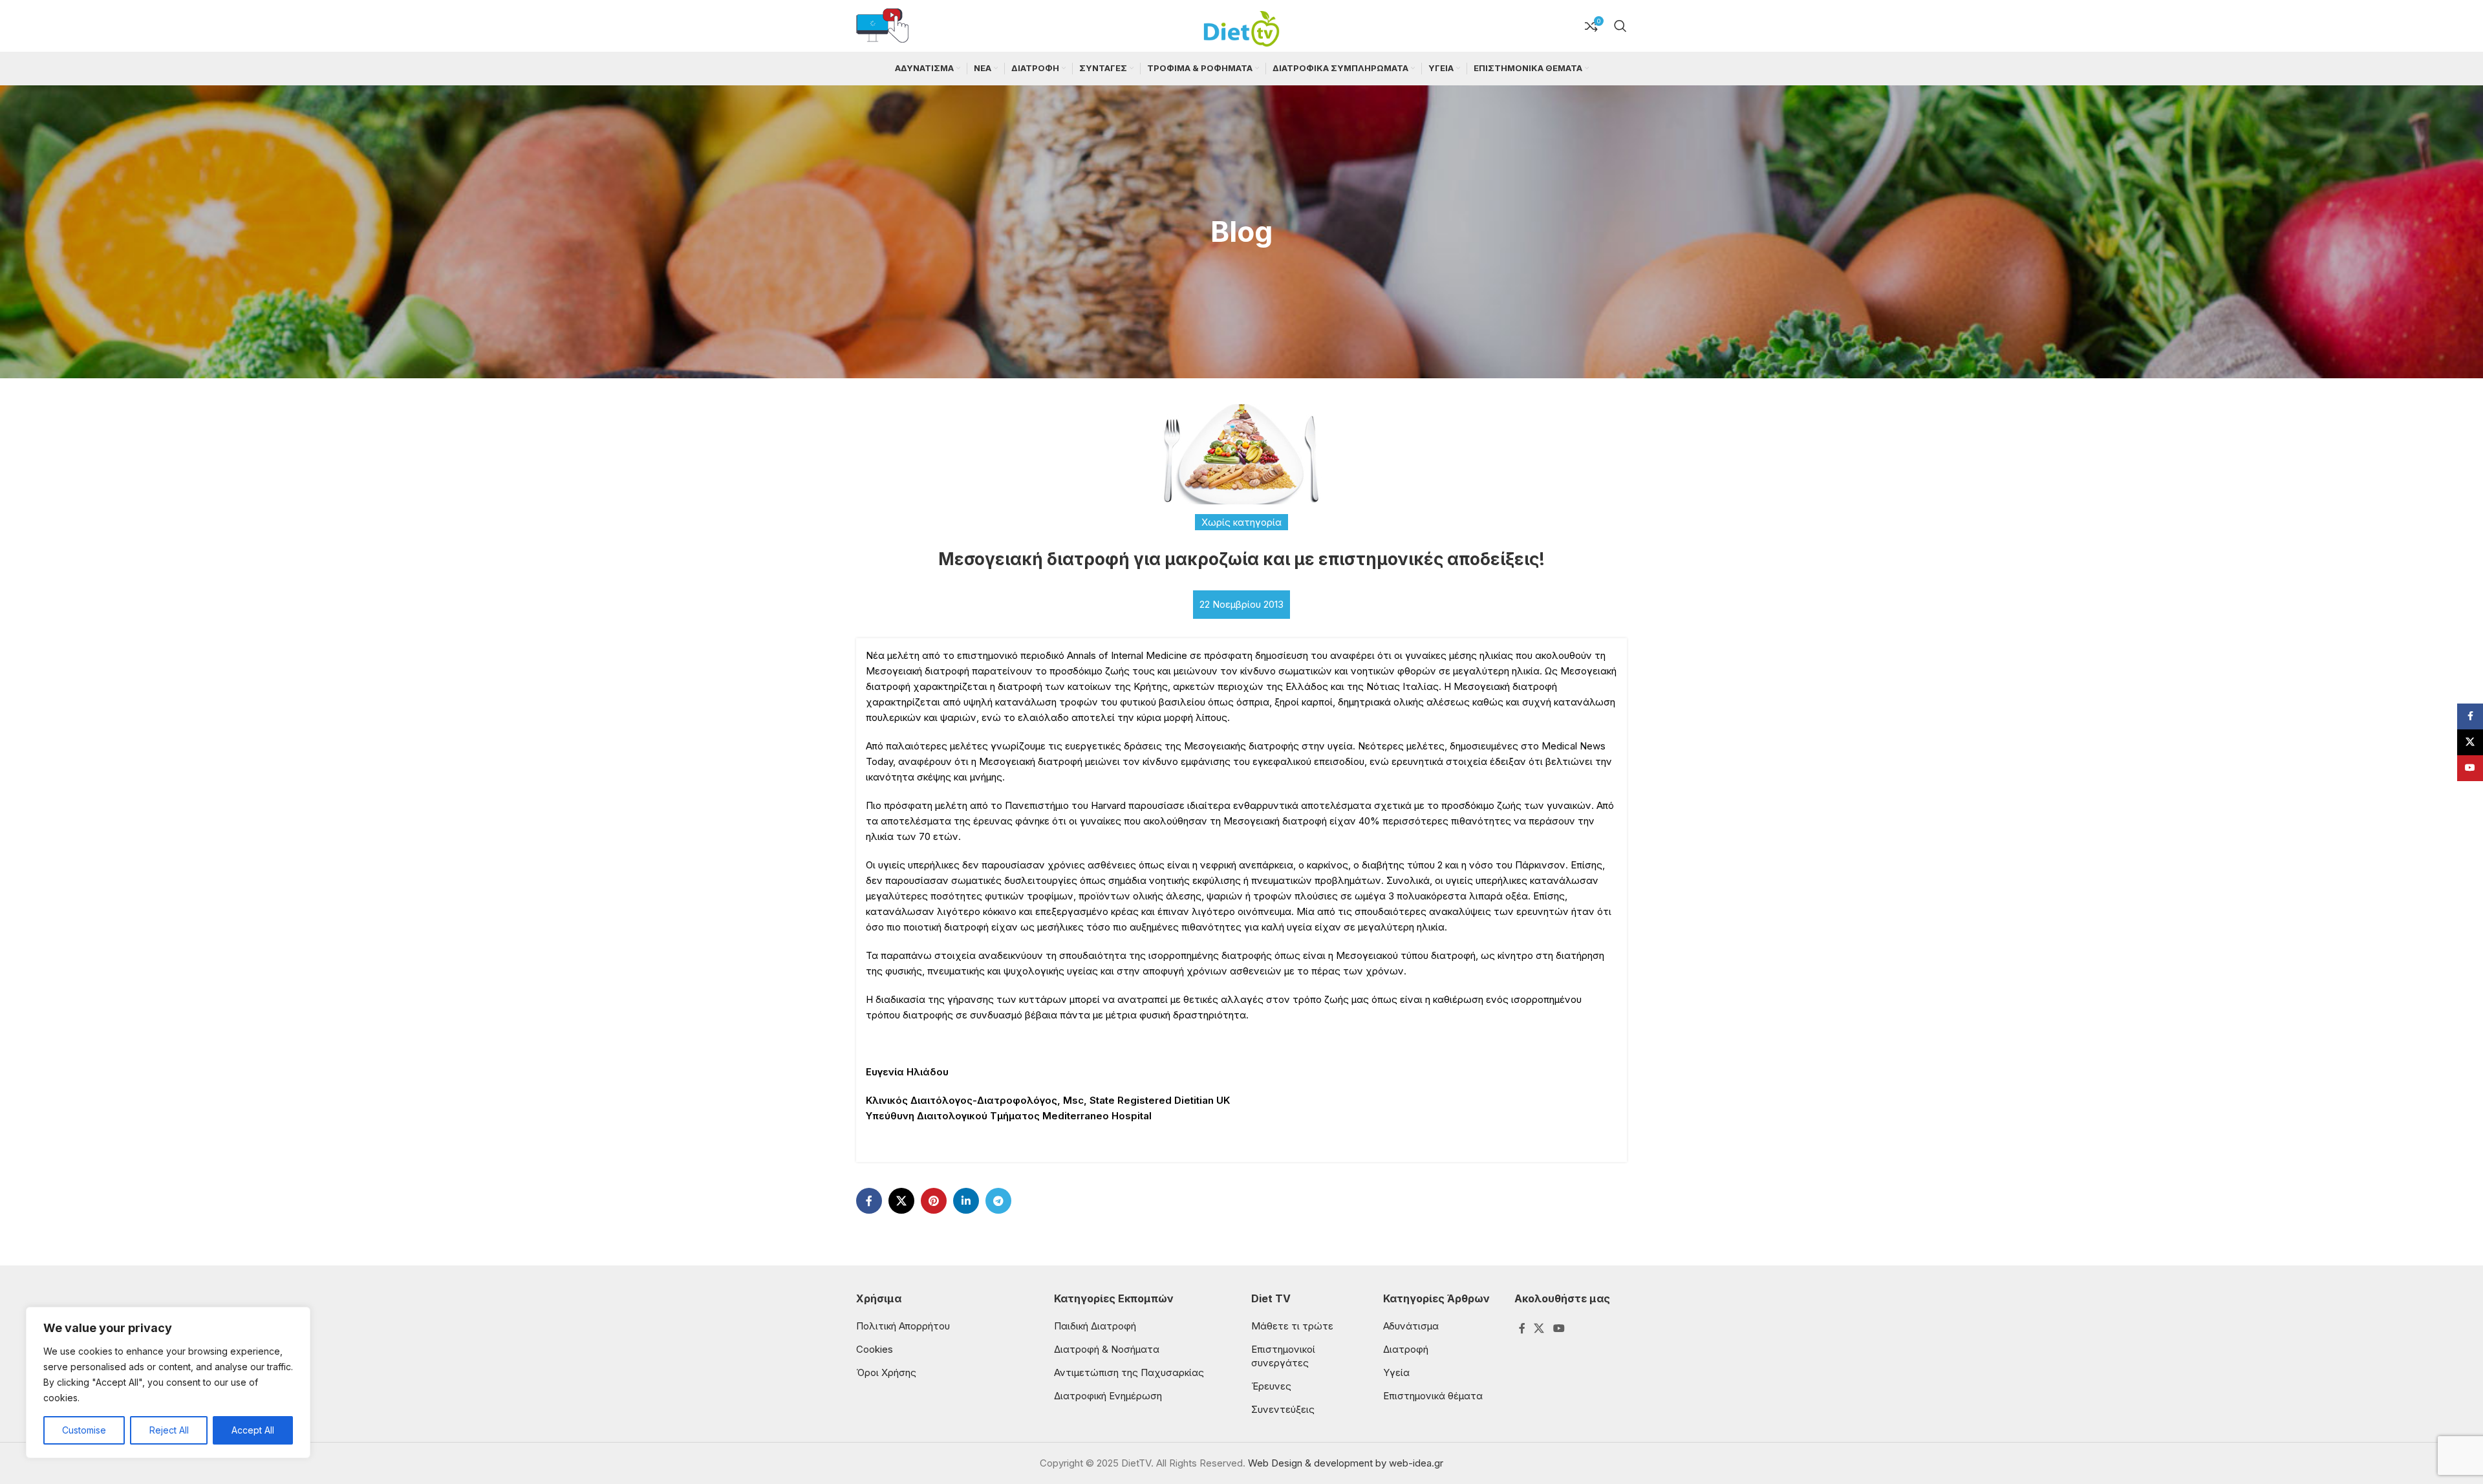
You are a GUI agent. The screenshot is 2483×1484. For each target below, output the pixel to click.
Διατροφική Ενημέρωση (1108, 1396)
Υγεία (1396, 1372)
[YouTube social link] (1559, 1329)
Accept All (253, 1430)
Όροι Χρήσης (886, 1372)
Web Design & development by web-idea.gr (1346, 1463)
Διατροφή (1406, 1349)
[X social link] (901, 1201)
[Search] (1620, 26)
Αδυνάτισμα (1411, 1326)
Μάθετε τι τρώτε (1292, 1326)
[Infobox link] (882, 26)
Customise (84, 1430)
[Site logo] (1241, 25)
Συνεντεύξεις (1283, 1409)
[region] (168, 1382)
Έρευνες (1271, 1386)
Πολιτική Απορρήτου (903, 1326)
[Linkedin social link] (966, 1201)
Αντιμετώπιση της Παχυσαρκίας (1129, 1372)
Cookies (875, 1349)
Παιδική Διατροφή (1095, 1326)
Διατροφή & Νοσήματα (1107, 1349)
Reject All (169, 1430)
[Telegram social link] (998, 1201)
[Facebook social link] (869, 1201)
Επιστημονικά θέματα (1433, 1396)
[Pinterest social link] (934, 1201)
